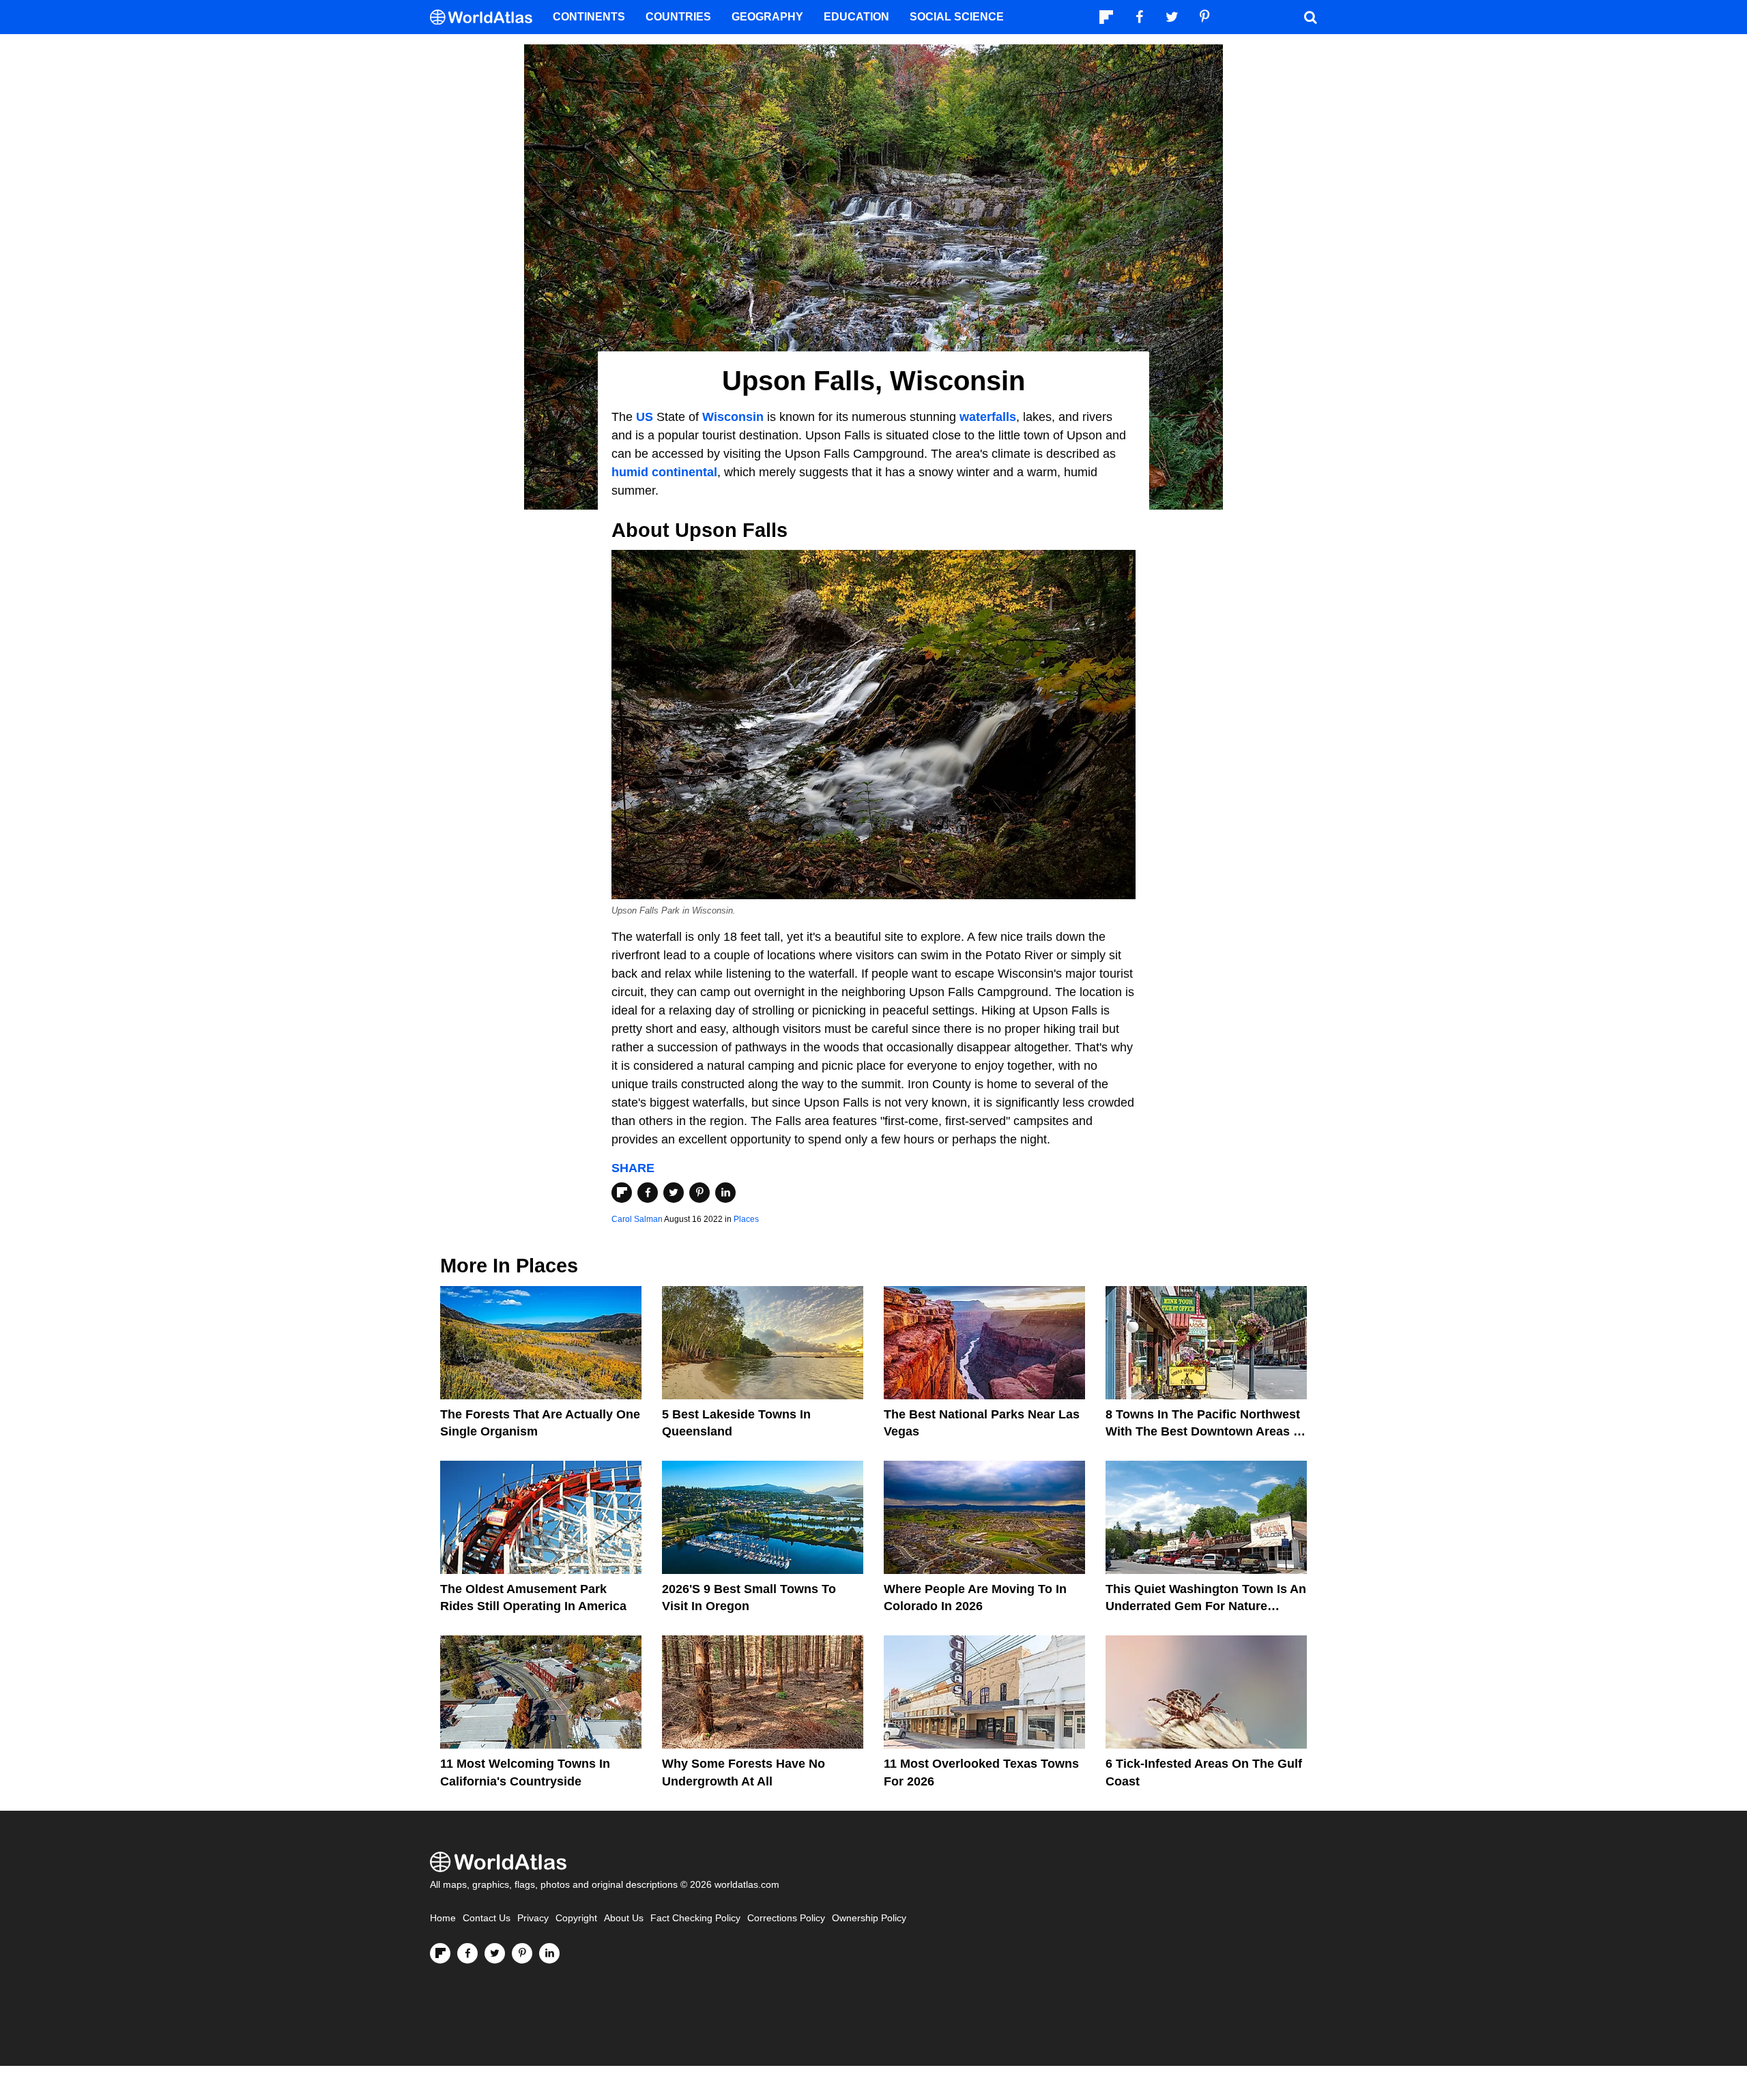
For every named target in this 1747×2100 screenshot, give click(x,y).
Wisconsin (733, 417)
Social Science (957, 17)
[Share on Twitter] (674, 1193)
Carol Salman (637, 1219)
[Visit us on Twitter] (495, 1953)
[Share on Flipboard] (622, 1193)
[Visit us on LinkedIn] (549, 1953)
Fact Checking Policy (695, 1918)
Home (443, 1918)
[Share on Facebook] (648, 1193)
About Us (624, 1918)
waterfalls (988, 417)
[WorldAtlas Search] (1310, 17)
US (645, 417)
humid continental (664, 472)
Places (746, 1219)
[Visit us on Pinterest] (522, 1953)
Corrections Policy (786, 1918)
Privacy (533, 1918)
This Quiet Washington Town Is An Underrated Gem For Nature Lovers (1206, 1606)
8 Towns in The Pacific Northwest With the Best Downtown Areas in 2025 (1205, 1431)
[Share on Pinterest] (699, 1193)
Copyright (576, 1918)
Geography (767, 17)
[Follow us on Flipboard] (440, 1953)
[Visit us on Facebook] (467, 1953)
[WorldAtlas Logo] (486, 17)
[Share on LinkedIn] (725, 1193)
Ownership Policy (869, 1918)
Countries (678, 17)
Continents (589, 17)
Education (856, 17)
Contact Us (487, 1918)
